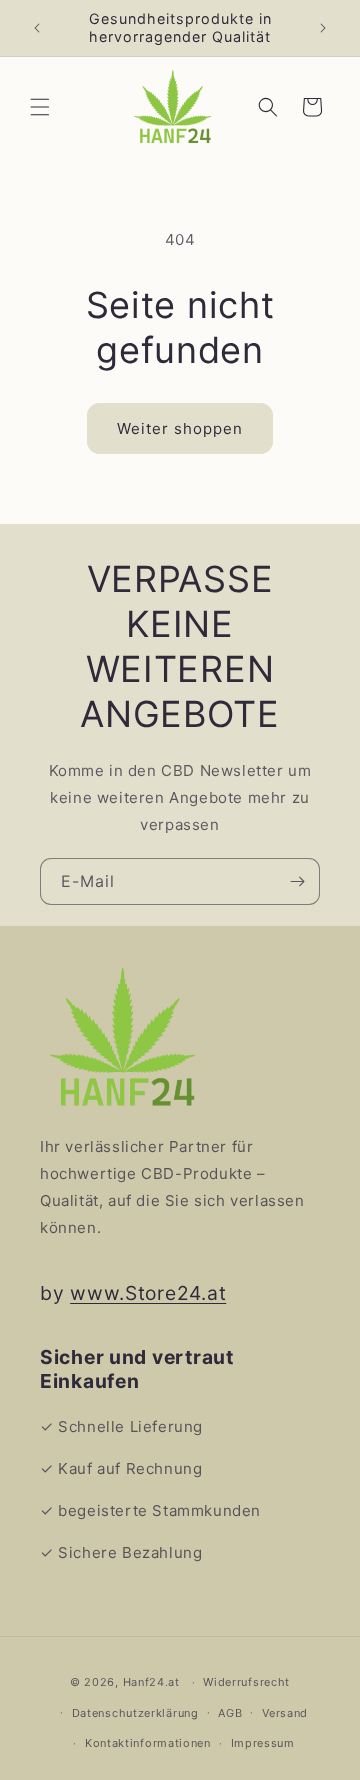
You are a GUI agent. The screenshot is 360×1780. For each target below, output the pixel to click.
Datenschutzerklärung (135, 1713)
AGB (230, 1713)
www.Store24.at (148, 1293)
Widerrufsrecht (246, 1682)
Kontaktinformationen (148, 1743)
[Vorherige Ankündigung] (37, 28)
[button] (40, 107)
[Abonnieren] (297, 881)
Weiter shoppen (180, 428)
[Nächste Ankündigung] (323, 28)
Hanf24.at (151, 1682)
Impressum (263, 1743)
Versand (285, 1713)
